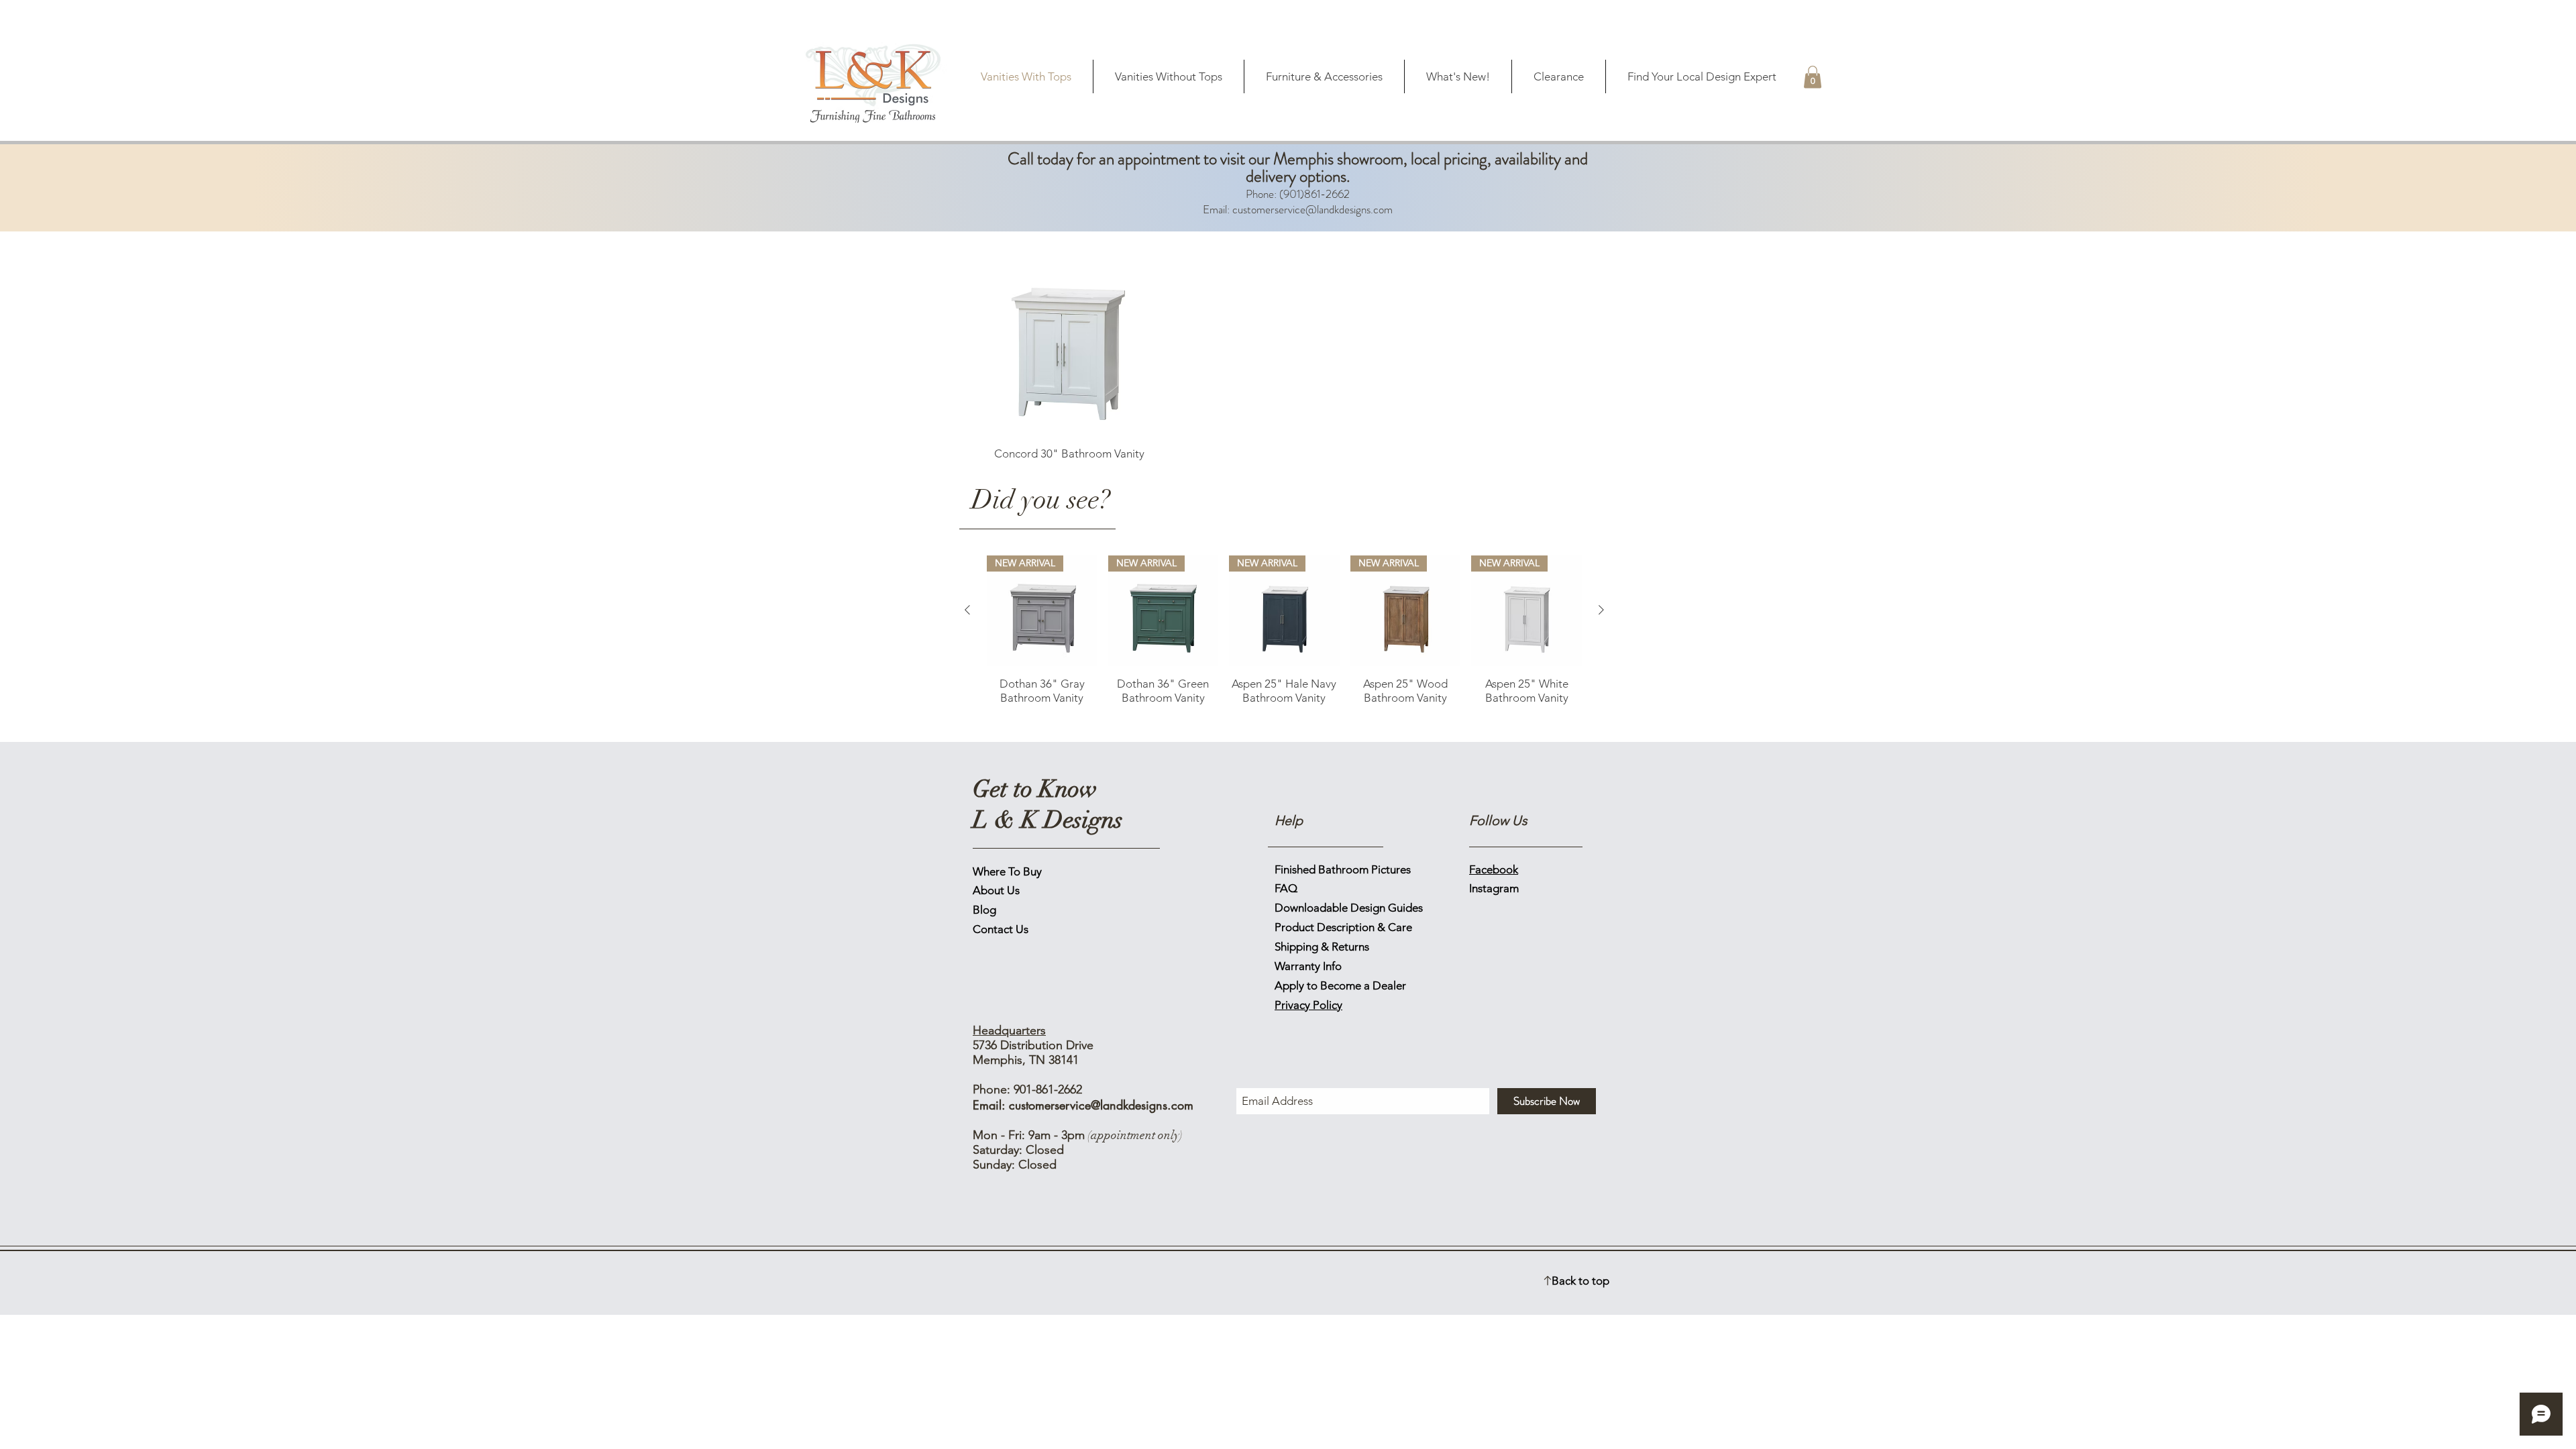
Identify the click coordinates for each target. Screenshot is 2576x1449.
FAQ (1286, 888)
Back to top (1580, 1281)
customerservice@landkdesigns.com (1312, 209)
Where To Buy (1007, 871)
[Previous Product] (967, 610)
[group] (1284, 637)
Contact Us (1001, 929)
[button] (1813, 77)
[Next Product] (1601, 610)
